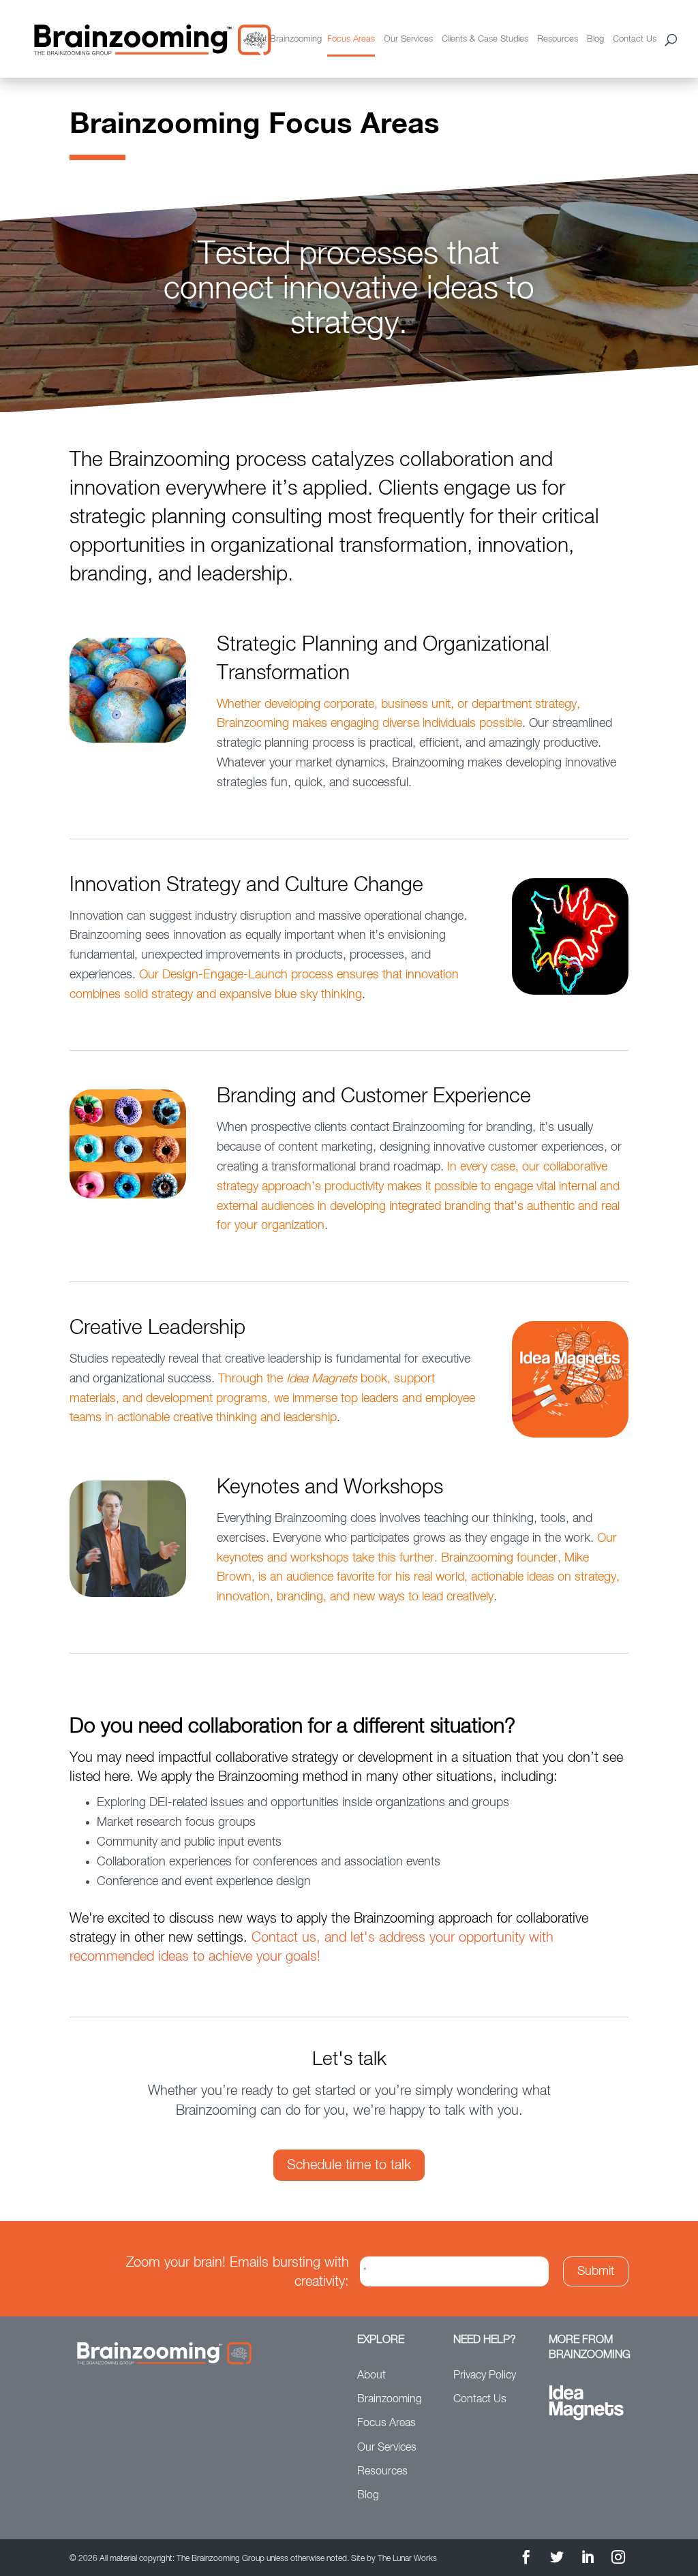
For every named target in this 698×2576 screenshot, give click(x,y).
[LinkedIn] (588, 2559)
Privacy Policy (485, 2376)
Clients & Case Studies (485, 39)
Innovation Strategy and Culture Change (246, 886)
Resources (558, 39)
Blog (595, 39)
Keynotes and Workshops (330, 1488)
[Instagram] (618, 2559)
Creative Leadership (157, 1329)
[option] (349, 293)
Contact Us (635, 39)
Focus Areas (351, 39)
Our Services (408, 39)
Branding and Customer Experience (374, 1097)
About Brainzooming (283, 39)
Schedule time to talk (349, 2165)
